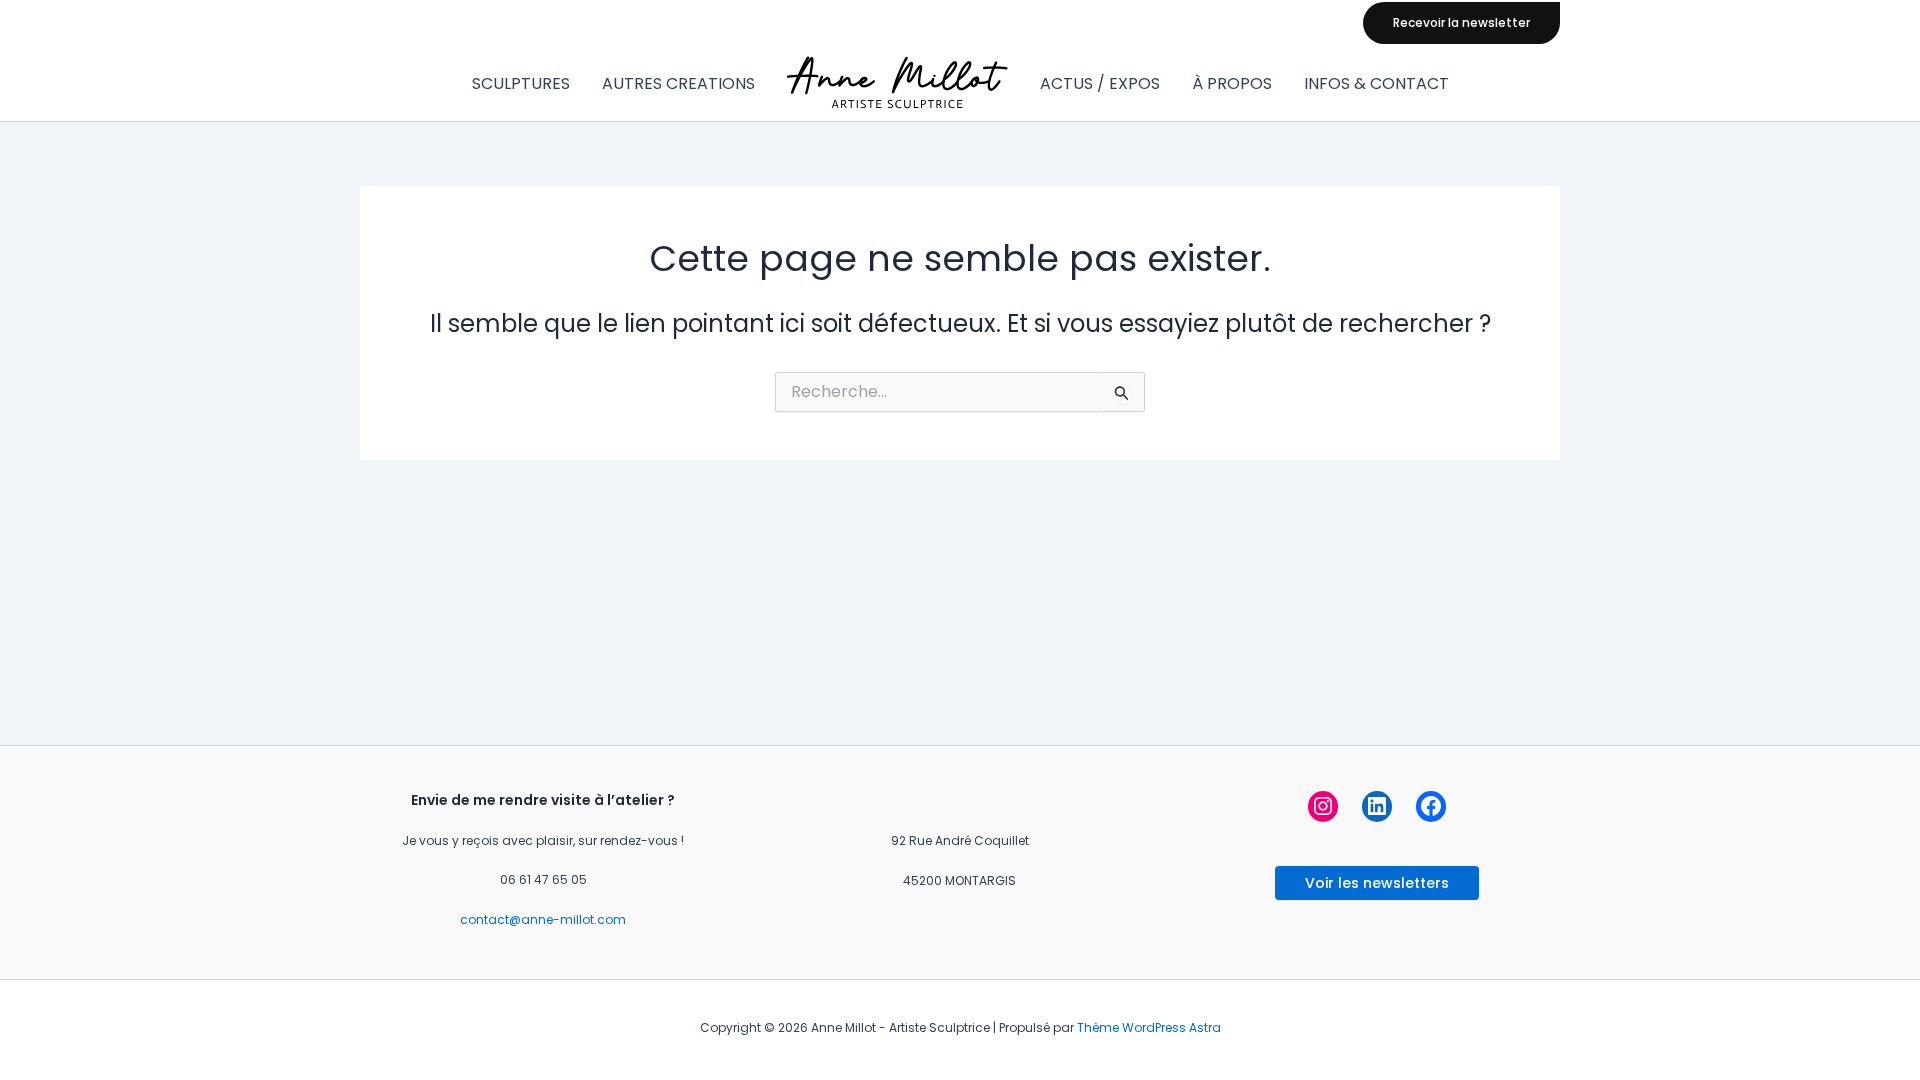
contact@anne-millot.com (543, 919)
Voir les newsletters (1377, 883)
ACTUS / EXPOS (1100, 83)
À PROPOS (1232, 83)
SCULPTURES (521, 83)
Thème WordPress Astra (1149, 1027)
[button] (1461, 23)
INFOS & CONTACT (1376, 83)
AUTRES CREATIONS (678, 83)
